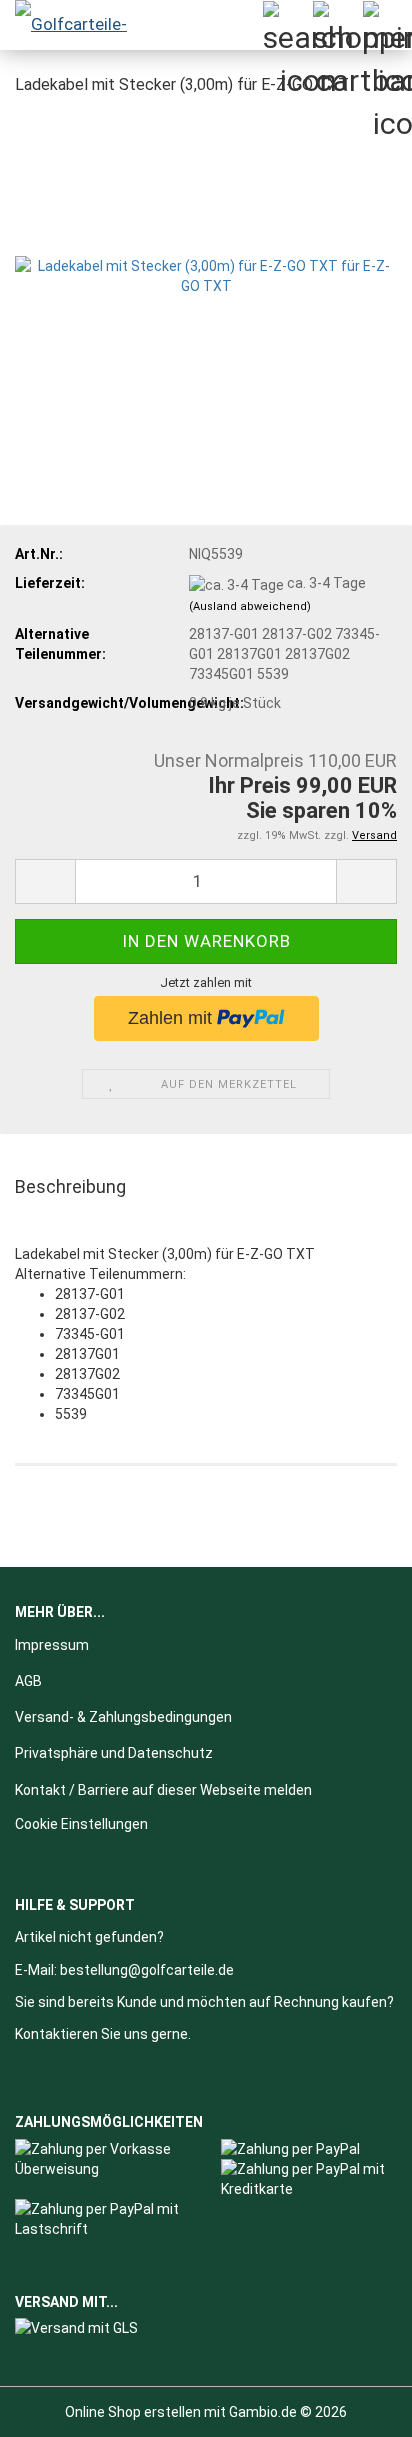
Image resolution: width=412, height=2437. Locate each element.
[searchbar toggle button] (287, 25)
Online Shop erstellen (133, 2412)
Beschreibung (70, 1186)
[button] (45, 881)
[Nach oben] (357, 2407)
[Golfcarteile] (80, 25)
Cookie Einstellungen (81, 1824)
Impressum (52, 1645)
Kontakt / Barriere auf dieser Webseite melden (163, 1790)
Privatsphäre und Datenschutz (114, 1753)
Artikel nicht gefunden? (89, 1937)
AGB (28, 1681)
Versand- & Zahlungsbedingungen (123, 1717)
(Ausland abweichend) (250, 606)
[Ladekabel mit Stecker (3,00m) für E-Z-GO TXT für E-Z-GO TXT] (206, 264)
